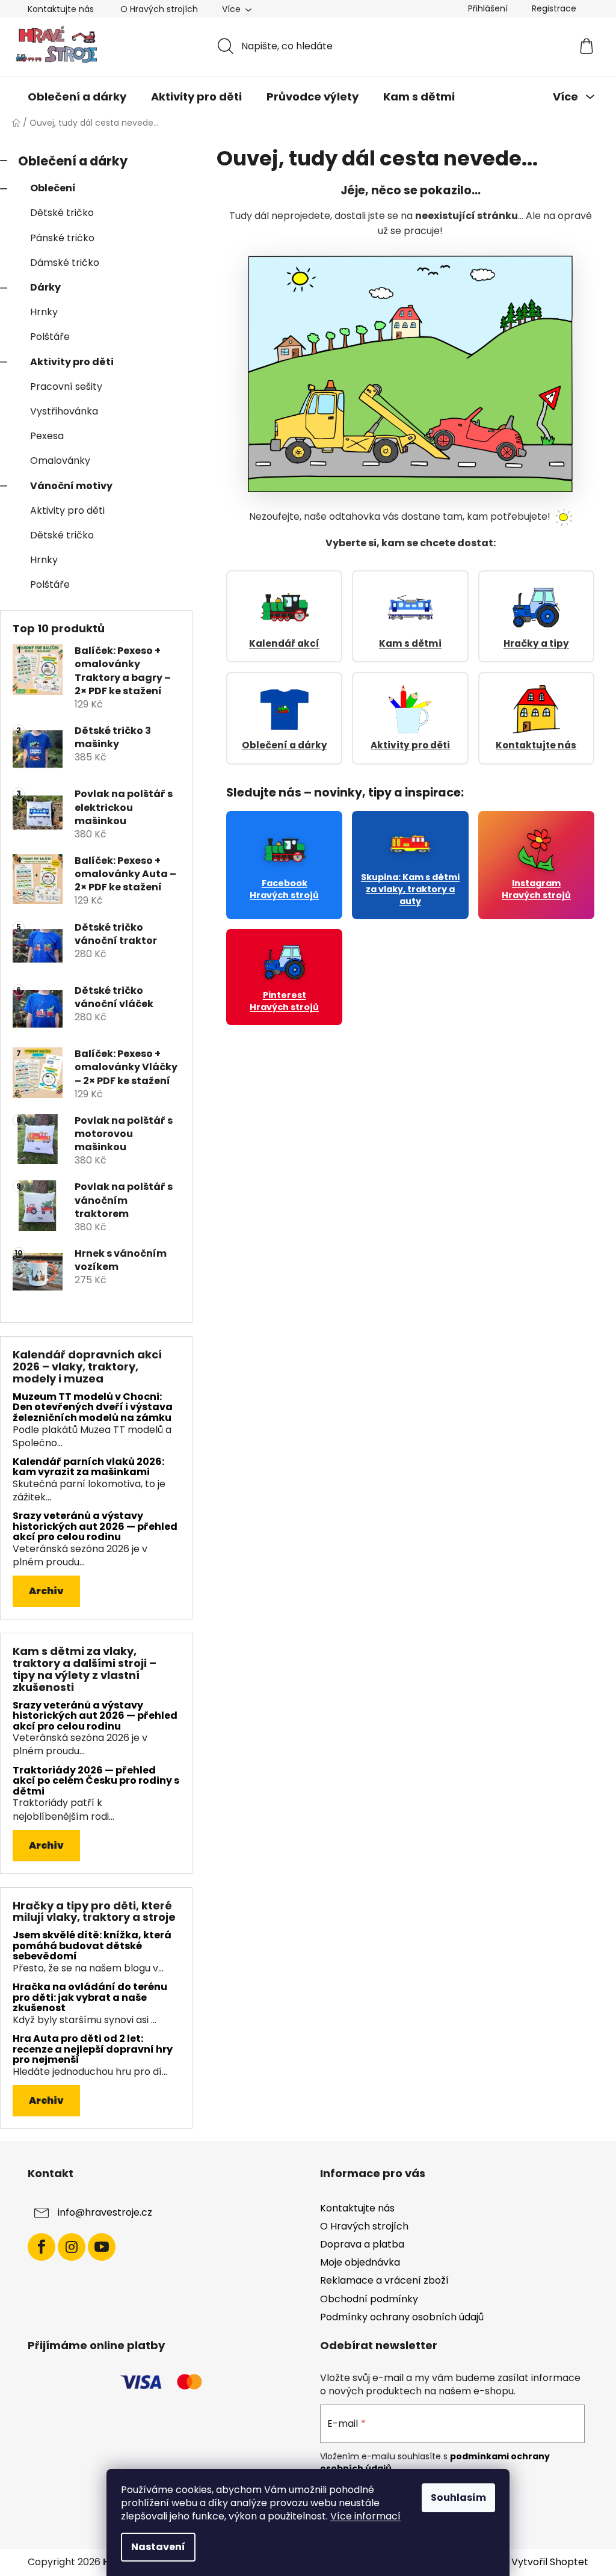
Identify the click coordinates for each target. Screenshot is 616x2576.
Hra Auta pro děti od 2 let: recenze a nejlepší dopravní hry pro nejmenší (93, 2049)
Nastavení (158, 2547)
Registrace (554, 8)
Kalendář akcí (284, 643)
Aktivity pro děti (72, 362)
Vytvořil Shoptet (550, 2562)
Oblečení (53, 188)
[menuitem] (77, 97)
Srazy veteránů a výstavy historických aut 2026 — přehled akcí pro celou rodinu (95, 1527)
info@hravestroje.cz (105, 2212)
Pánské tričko (62, 238)
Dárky (45, 287)
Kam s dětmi (410, 643)
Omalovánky (60, 461)
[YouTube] (102, 2247)
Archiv (46, 1591)
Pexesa (47, 436)
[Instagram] (72, 2247)
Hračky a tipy (536, 643)
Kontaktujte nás (61, 9)
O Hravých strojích (159, 9)
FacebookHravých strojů (284, 889)
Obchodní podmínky (369, 2299)
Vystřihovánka (64, 411)
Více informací (365, 2516)
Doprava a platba (362, 2244)
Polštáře (50, 337)
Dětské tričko (62, 213)
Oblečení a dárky (73, 161)
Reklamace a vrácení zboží (384, 2280)
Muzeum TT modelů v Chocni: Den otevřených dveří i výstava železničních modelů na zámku (93, 1407)
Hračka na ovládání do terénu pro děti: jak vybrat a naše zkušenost (90, 1998)
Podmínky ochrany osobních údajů (402, 2317)
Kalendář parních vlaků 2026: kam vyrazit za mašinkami (88, 1467)
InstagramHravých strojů (536, 889)
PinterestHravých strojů (284, 1001)
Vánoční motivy (71, 486)
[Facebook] (42, 2247)
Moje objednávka (360, 2262)
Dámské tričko (65, 263)
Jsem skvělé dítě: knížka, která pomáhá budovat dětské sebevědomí (92, 1946)
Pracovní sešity (66, 387)
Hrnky (44, 312)
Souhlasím (458, 2497)
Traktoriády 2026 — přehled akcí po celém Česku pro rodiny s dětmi (96, 1781)
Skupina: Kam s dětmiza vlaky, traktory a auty (410, 889)
